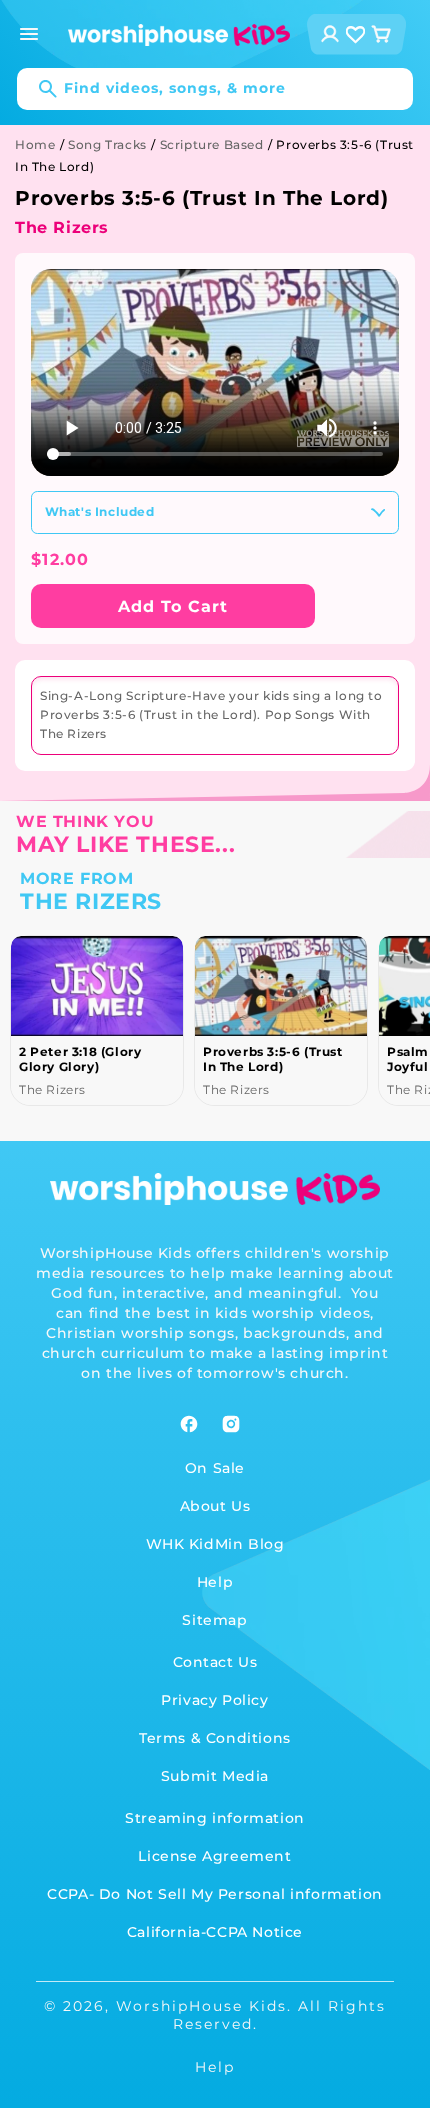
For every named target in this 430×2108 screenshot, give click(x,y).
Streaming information (215, 1818)
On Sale (215, 1468)
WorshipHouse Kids (201, 2006)
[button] (29, 34)
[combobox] (215, 89)
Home (35, 144)
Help (215, 1582)
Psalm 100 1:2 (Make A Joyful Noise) (277, 1059)
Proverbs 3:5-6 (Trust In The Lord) (90, 1059)
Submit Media (215, 1776)
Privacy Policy (214, 1700)
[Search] (38, 89)
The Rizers (62, 227)
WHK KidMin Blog (215, 1544)
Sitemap (214, 1620)
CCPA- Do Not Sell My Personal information (215, 1894)
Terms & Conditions (215, 1738)
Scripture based (212, 144)
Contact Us (215, 1662)
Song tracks (107, 144)
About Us (215, 1506)
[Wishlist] (356, 34)
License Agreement (214, 1856)
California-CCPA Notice (215, 1932)
